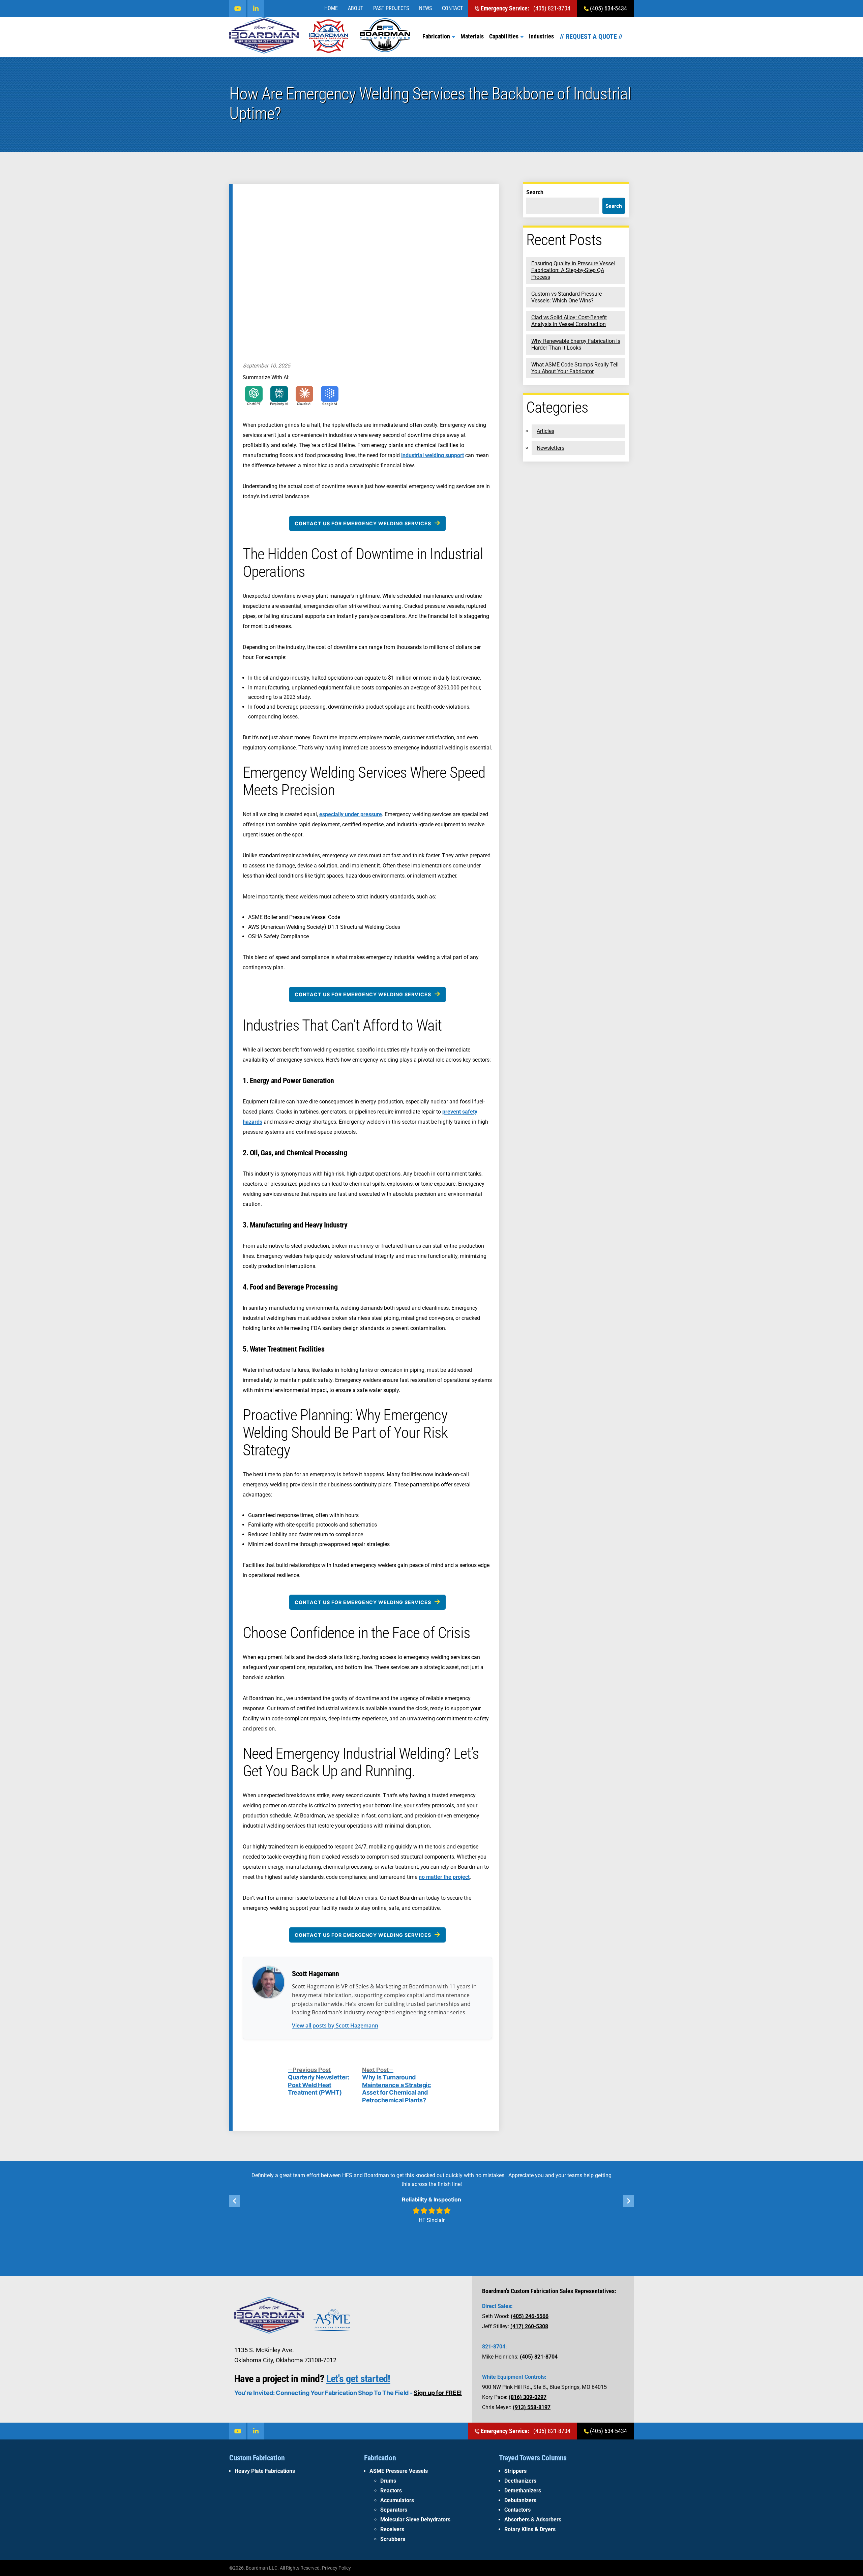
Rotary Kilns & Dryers (530, 2529)
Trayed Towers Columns (533, 2458)
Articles (545, 431)
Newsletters (550, 448)
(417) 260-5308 (529, 2326)
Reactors (391, 2491)
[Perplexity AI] (279, 394)
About (355, 8)
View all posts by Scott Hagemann (335, 2025)
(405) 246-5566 (530, 2316)
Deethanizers (520, 2481)
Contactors (517, 2510)
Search (535, 192)
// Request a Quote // (591, 36)
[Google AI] (330, 394)
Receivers (392, 2529)
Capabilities (504, 36)
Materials (472, 36)
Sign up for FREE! (438, 2393)
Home (331, 8)
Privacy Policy (336, 2568)
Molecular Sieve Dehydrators (415, 2520)
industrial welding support (433, 455)
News (425, 8)
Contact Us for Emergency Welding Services (363, 523)
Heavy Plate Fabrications (265, 2471)
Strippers (515, 2471)
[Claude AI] (304, 394)
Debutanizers (520, 2500)
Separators (394, 2510)
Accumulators (397, 2500)
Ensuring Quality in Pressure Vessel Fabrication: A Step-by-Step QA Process (573, 270)
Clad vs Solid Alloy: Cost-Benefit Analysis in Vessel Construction (569, 321)
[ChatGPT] (254, 394)
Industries (541, 36)
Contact (452, 8)
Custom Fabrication (257, 2458)
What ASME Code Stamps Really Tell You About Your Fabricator (575, 368)
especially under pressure (351, 814)
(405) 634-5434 (608, 8)
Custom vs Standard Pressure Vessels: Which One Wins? (567, 297)
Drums (388, 2481)
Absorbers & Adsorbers (533, 2520)
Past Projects (391, 8)
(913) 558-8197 (532, 2407)
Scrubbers (393, 2539)
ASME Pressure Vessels (399, 2471)
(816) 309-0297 (528, 2397)
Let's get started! (358, 2379)
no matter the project (444, 1877)
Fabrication (436, 36)
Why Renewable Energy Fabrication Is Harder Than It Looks (576, 344)
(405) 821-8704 (526, 8)
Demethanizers (523, 2491)
